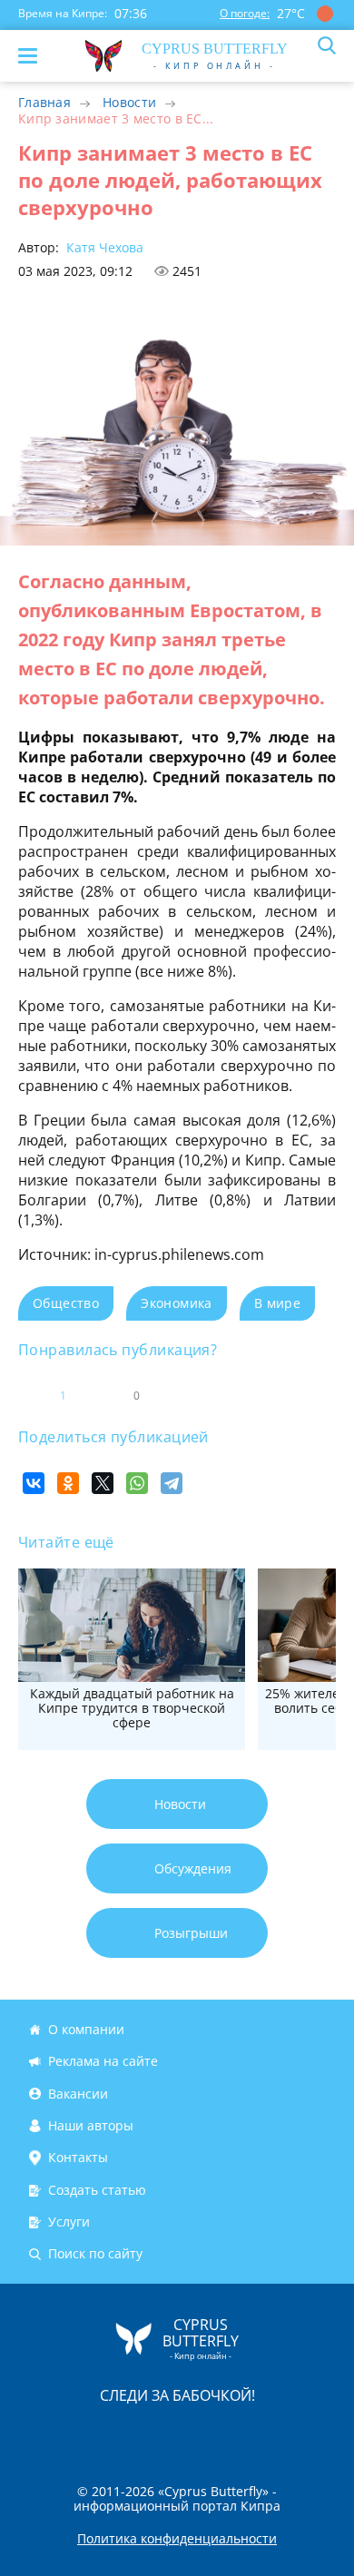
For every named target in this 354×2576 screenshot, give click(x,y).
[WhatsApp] (137, 1483)
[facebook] (74, 2433)
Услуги (69, 2222)
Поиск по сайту (95, 2254)
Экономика (177, 1303)
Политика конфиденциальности (177, 2539)
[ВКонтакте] (34, 1483)
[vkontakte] (241, 2433)
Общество (66, 1303)
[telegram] (200, 2433)
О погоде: (245, 13)
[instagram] (116, 2433)
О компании (86, 2029)
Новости (129, 102)
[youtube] (281, 2433)
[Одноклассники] (68, 1483)
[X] (103, 1483)
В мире (277, 1303)
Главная (44, 102)
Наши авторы (91, 2125)
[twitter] (158, 2433)
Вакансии (78, 2094)
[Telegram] (172, 1483)
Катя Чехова (103, 247)
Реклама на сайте (103, 2062)
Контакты (78, 2157)
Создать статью (97, 2190)
